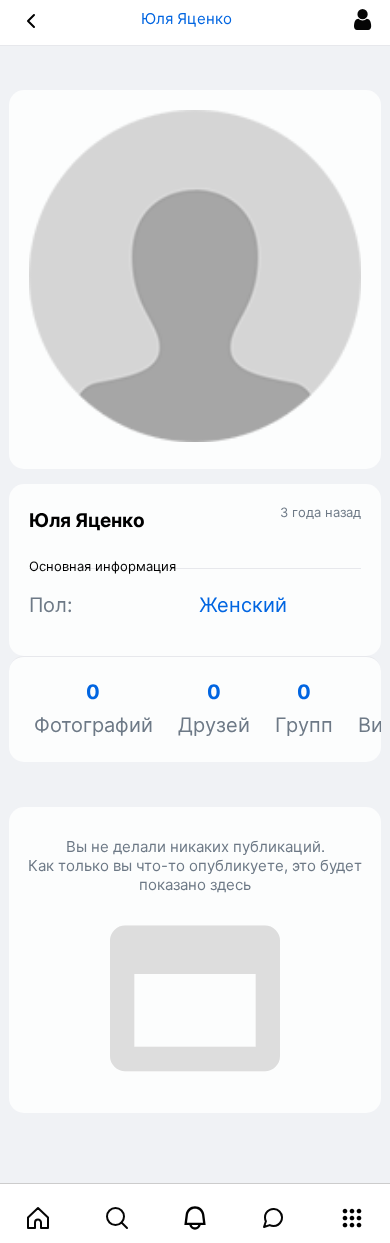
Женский (243, 605)
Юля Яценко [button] (188, 18)
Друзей (214, 709)
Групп (304, 709)
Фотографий (93, 709)
